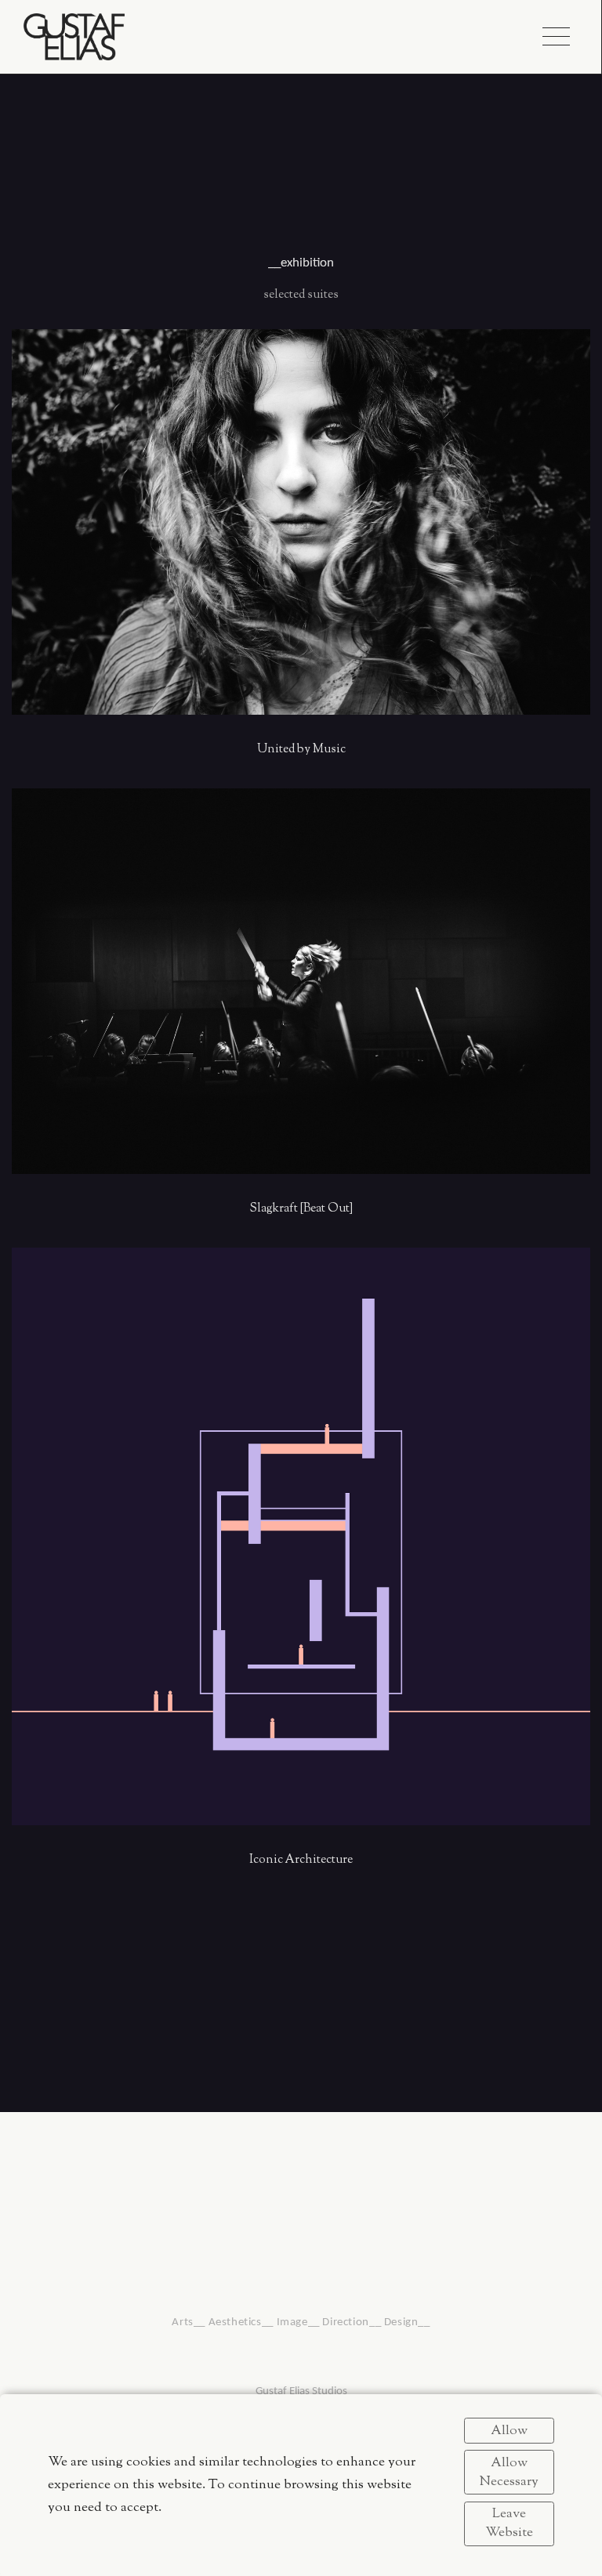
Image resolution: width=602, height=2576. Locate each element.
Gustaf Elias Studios (301, 2391)
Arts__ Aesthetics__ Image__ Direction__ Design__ (301, 2322)
